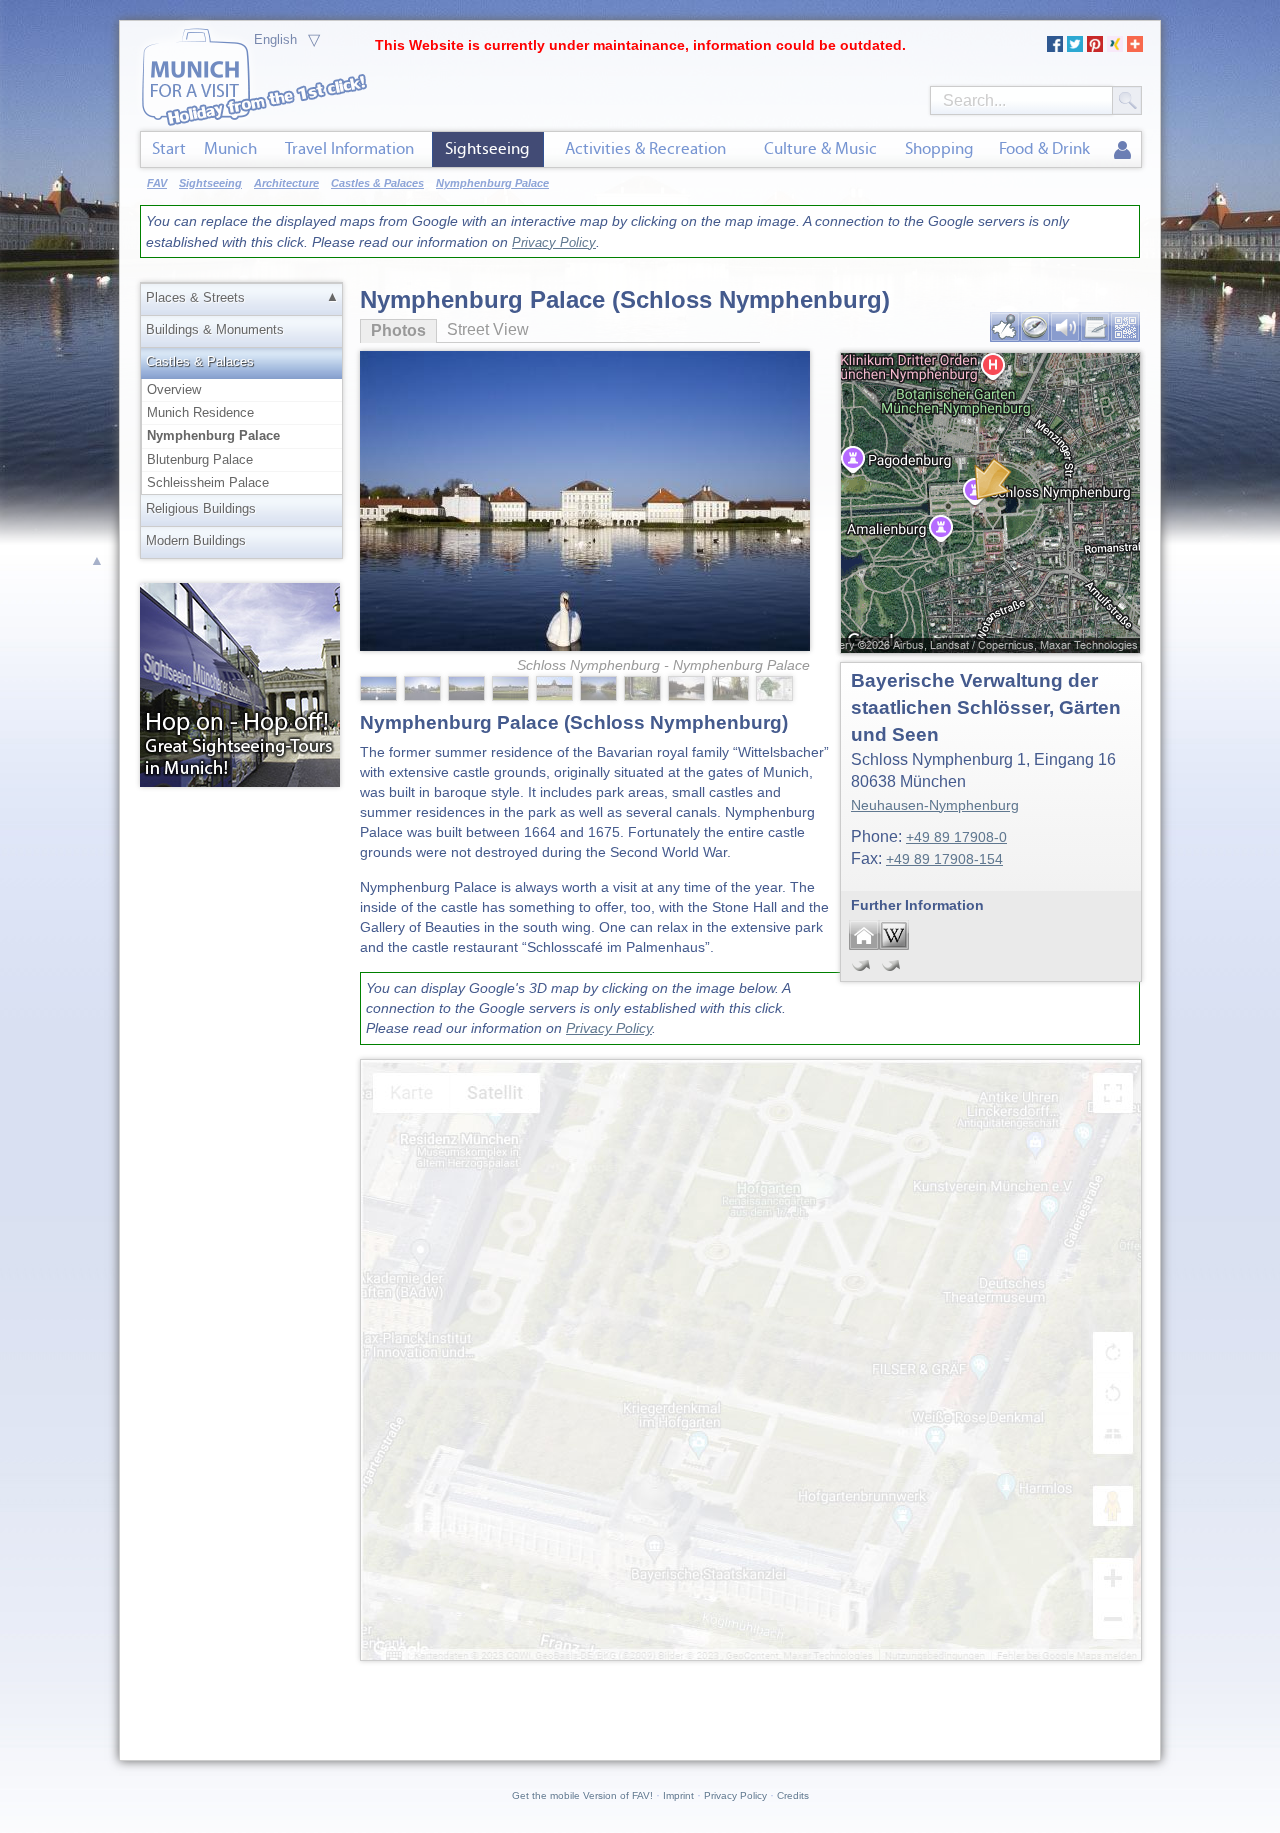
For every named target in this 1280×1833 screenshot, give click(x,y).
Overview (174, 389)
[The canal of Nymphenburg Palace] (600, 687)
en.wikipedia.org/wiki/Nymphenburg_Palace (894, 935)
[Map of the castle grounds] (776, 687)
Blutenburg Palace (200, 459)
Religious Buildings (201, 508)
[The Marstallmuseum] (512, 687)
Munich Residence (200, 412)
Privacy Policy (554, 242)
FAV (157, 183)
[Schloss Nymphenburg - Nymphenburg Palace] (585, 468)
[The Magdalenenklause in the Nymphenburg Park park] (732, 687)
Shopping (939, 148)
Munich (230, 148)
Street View (488, 329)
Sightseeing (487, 148)
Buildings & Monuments (215, 329)
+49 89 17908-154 (944, 859)
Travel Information (349, 148)
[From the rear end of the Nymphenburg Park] (688, 687)
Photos (393, 330)
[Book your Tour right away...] (240, 684)
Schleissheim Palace (208, 482)
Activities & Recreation (645, 148)
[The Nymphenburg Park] (468, 687)
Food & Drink (1044, 148)
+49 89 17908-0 (956, 837)
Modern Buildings (196, 540)
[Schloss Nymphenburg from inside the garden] (424, 687)
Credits (793, 1795)
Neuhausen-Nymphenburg (935, 805)
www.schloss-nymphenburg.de (864, 935)
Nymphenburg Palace (213, 435)
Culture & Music (820, 148)
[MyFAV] (1122, 151)
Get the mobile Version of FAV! (582, 1795)
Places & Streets (195, 297)
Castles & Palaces (200, 361)
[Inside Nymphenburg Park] (644, 687)
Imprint (678, 1795)
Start (169, 148)
